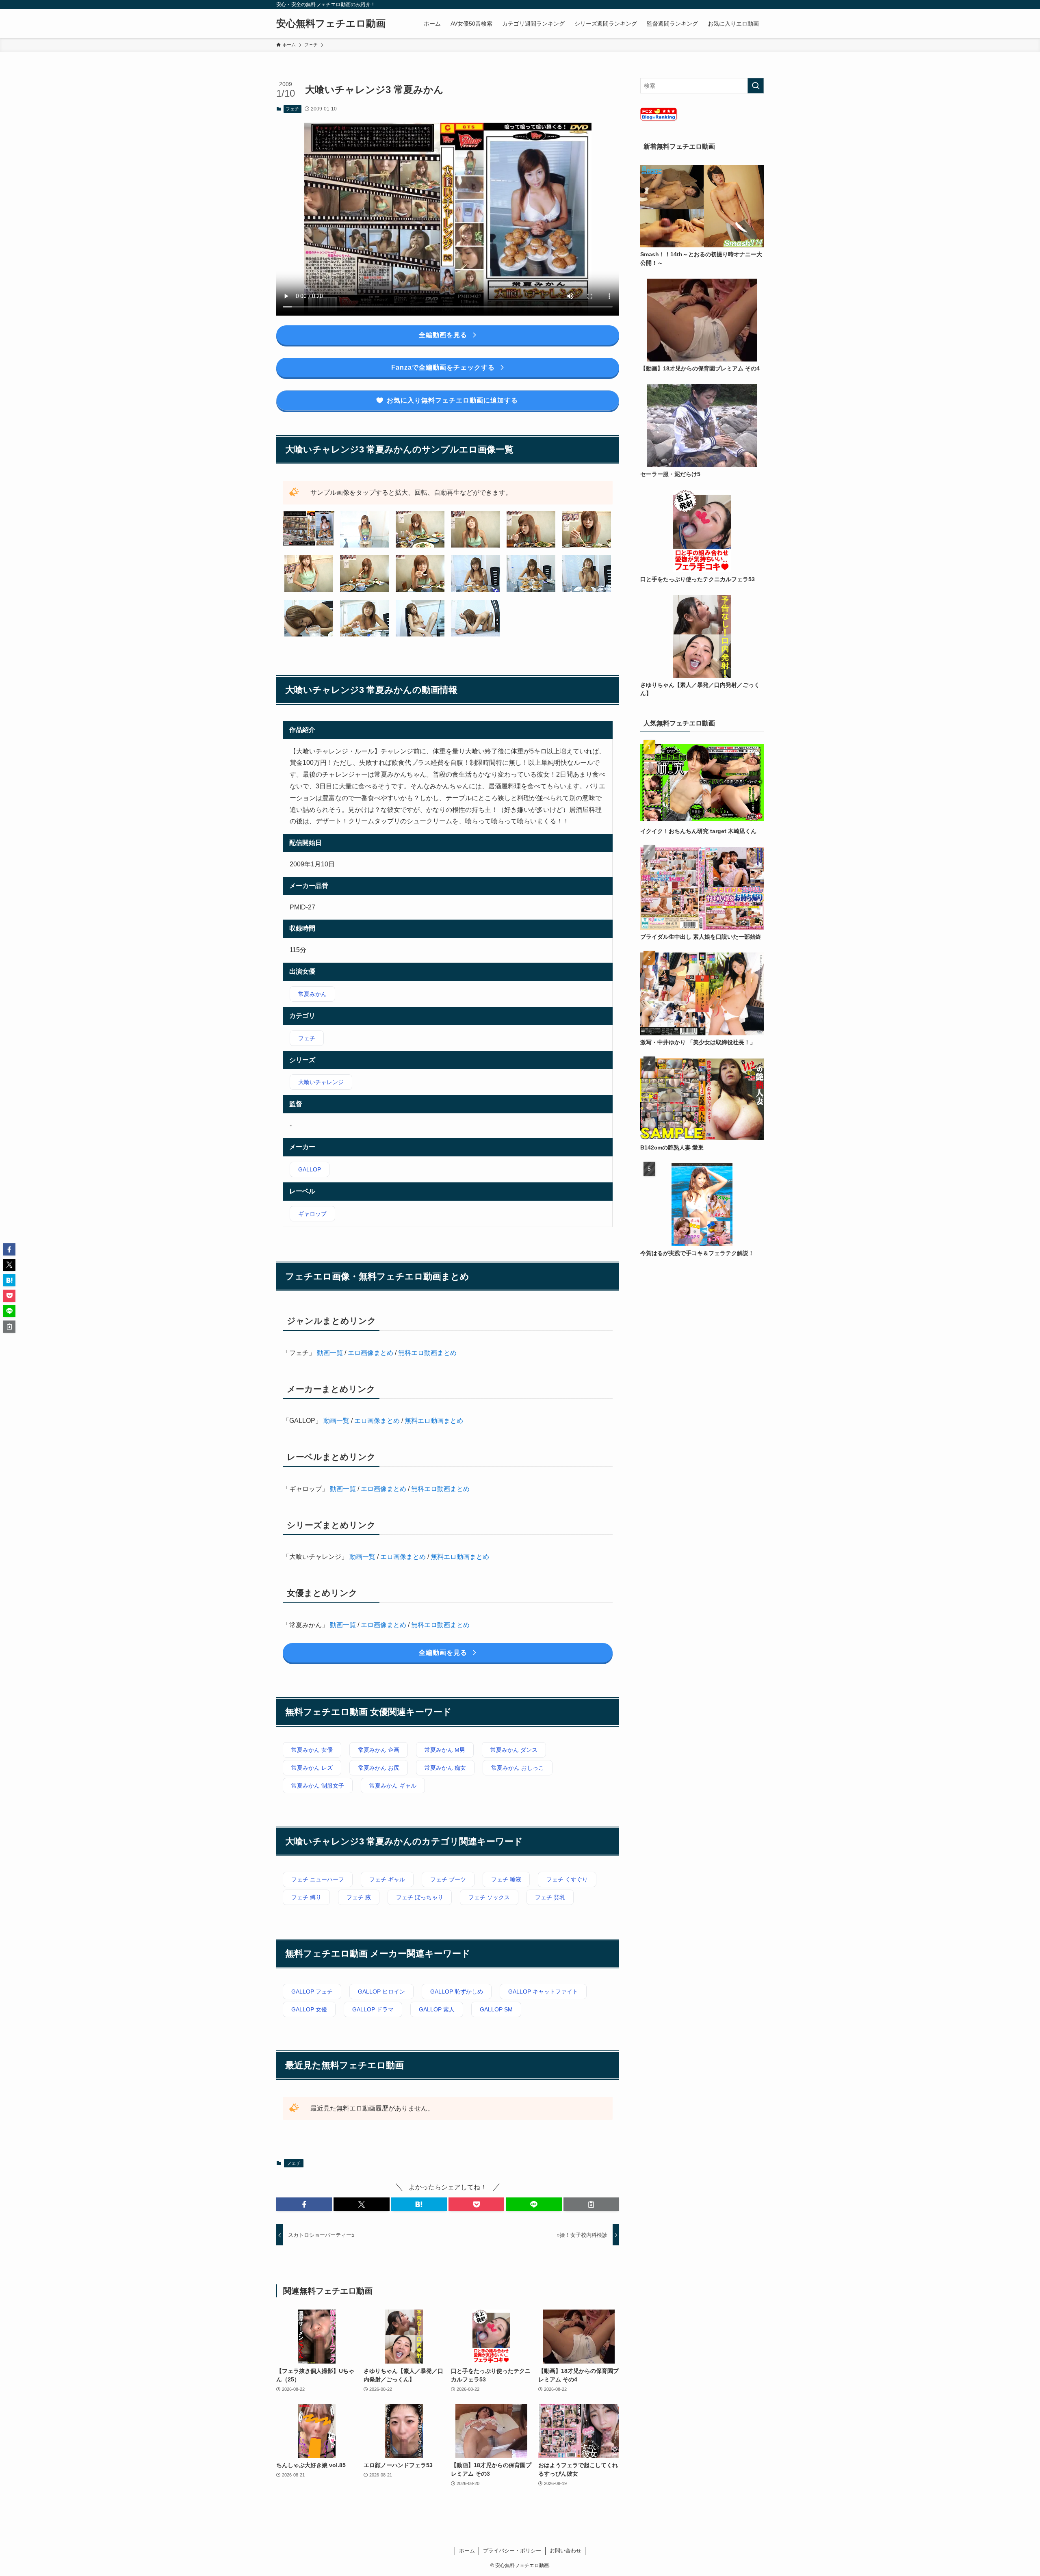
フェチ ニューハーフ (318, 1879)
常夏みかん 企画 (379, 1750)
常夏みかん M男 (445, 1750)
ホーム (467, 2551)
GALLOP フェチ (312, 1992)
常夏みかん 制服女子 (318, 1786)
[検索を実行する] (756, 86)
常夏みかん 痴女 (445, 1768)
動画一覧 (330, 1353)
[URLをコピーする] (591, 2204)
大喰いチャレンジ (321, 1082)
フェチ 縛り (306, 1897)
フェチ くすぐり (567, 1879)
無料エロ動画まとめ (427, 1353)
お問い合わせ (565, 2551)
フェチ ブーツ (448, 1879)
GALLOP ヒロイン (381, 1992)
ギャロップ (312, 1214)
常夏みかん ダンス (514, 1750)
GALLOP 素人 (437, 2009)
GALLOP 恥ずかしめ (457, 1992)
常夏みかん (312, 994)
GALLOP (310, 1169)
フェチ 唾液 (506, 1879)
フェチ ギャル (387, 1879)
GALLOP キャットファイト (543, 1992)
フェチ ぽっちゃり (420, 1897)
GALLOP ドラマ (373, 2009)
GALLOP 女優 (309, 2009)
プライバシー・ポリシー (512, 2551)
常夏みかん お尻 (379, 1768)
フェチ (292, 109)
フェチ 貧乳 (550, 1897)
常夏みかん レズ (312, 1768)
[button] (304, 2204)
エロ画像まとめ (370, 1353)
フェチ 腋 (359, 1897)
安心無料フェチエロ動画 (331, 24)
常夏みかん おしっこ (518, 1768)
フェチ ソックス (489, 1897)
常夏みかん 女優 (312, 1750)
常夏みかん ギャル (393, 1786)
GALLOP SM (496, 2009)
